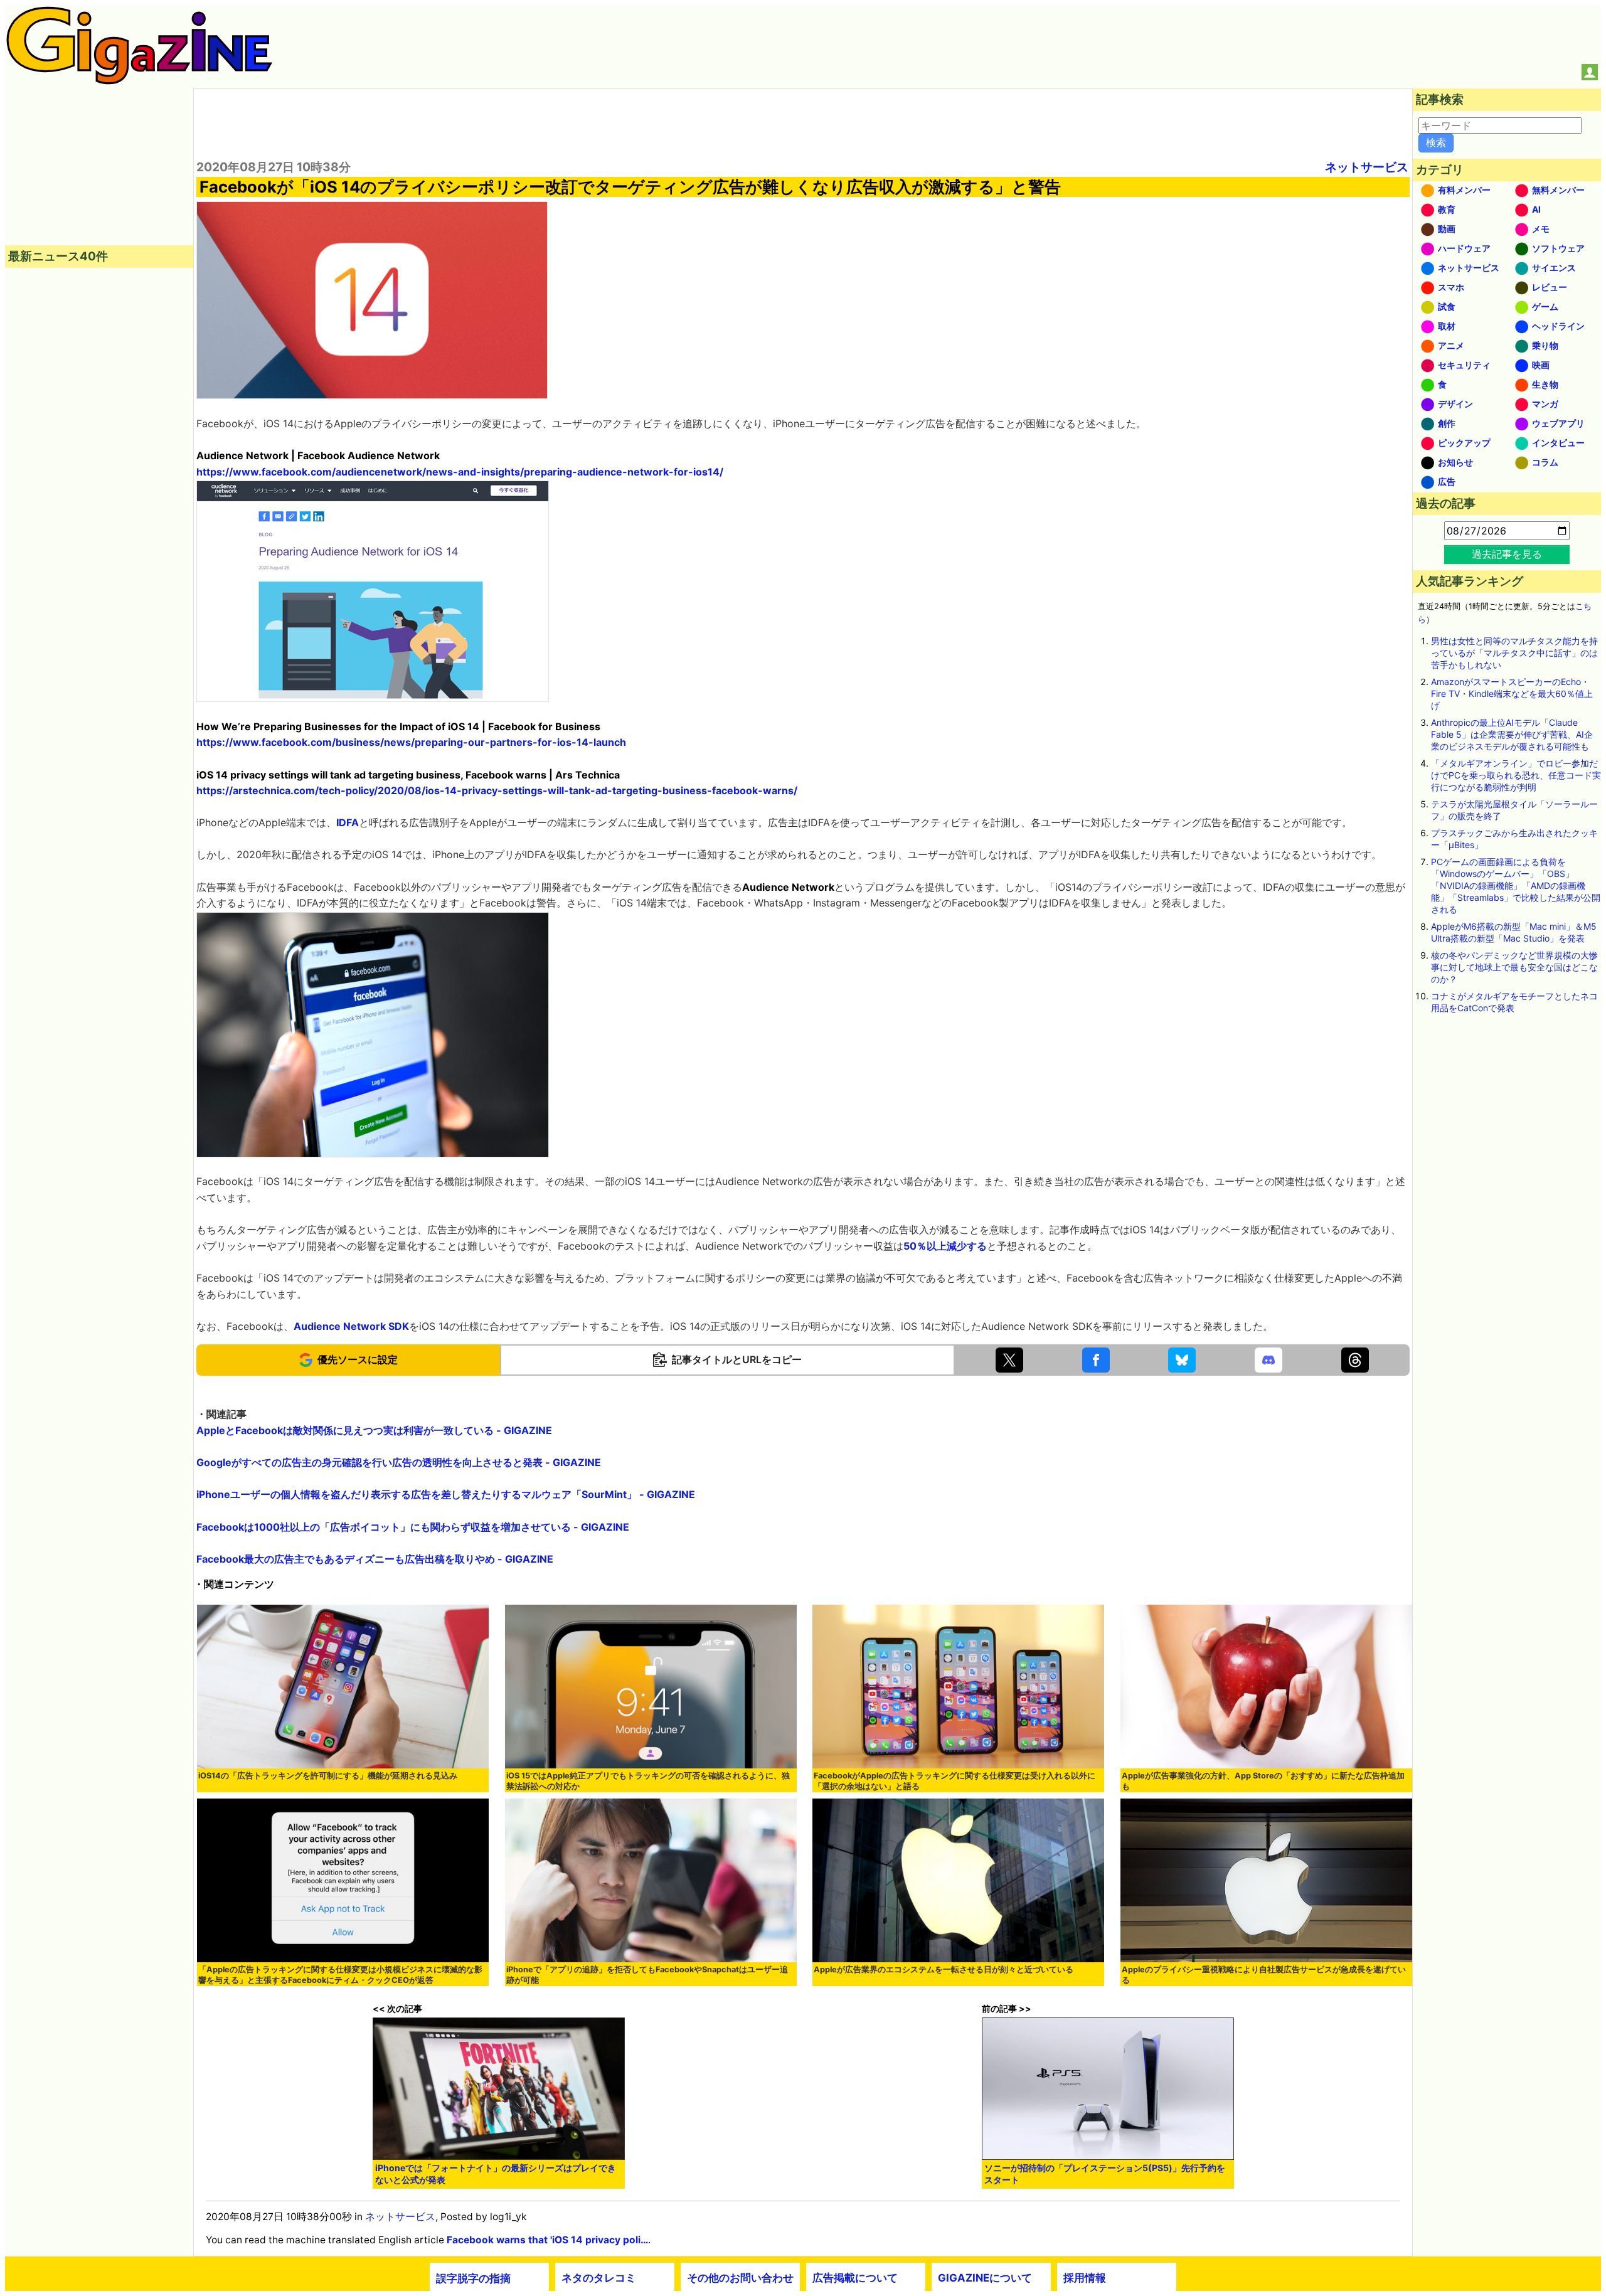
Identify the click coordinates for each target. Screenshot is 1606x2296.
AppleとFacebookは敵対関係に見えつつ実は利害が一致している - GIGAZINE (374, 1430)
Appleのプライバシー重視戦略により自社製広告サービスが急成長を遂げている (1264, 1975)
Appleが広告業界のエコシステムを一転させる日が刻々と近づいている (944, 1969)
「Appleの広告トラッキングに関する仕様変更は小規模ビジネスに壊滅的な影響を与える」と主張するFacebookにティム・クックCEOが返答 (340, 1975)
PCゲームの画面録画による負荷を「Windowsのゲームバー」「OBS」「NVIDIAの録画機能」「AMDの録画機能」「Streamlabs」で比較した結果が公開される (1516, 885)
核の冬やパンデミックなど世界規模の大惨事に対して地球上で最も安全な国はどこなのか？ (1514, 967)
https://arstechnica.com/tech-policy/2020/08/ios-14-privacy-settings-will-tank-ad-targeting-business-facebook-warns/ (497, 790)
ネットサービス (1367, 167)
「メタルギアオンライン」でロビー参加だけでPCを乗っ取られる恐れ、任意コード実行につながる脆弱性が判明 (1516, 775)
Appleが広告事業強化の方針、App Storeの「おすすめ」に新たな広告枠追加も (1263, 1781)
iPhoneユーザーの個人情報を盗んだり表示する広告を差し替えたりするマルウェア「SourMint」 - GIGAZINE (446, 1494)
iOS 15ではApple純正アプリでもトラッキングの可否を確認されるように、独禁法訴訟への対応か (648, 1781)
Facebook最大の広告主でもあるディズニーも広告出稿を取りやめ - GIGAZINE (375, 1559)
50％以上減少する (945, 1246)
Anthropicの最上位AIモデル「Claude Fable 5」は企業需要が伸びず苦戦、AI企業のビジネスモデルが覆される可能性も (1512, 734)
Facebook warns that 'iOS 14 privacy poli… (547, 2240)
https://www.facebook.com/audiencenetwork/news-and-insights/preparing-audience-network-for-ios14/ (460, 472)
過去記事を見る (1507, 554)
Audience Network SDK (351, 1326)
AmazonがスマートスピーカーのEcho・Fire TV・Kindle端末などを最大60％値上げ (1512, 694)
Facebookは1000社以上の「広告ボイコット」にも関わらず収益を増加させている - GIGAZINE (413, 1527)
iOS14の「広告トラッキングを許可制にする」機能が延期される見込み (328, 1776)
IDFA (348, 822)
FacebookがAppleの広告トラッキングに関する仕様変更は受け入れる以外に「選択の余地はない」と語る (955, 1781)
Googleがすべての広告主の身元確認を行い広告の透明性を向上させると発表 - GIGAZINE (399, 1462)
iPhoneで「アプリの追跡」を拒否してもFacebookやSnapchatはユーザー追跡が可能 (647, 1975)
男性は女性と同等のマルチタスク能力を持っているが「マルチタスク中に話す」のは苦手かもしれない (1514, 653)
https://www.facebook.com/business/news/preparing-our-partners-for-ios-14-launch (411, 742)
